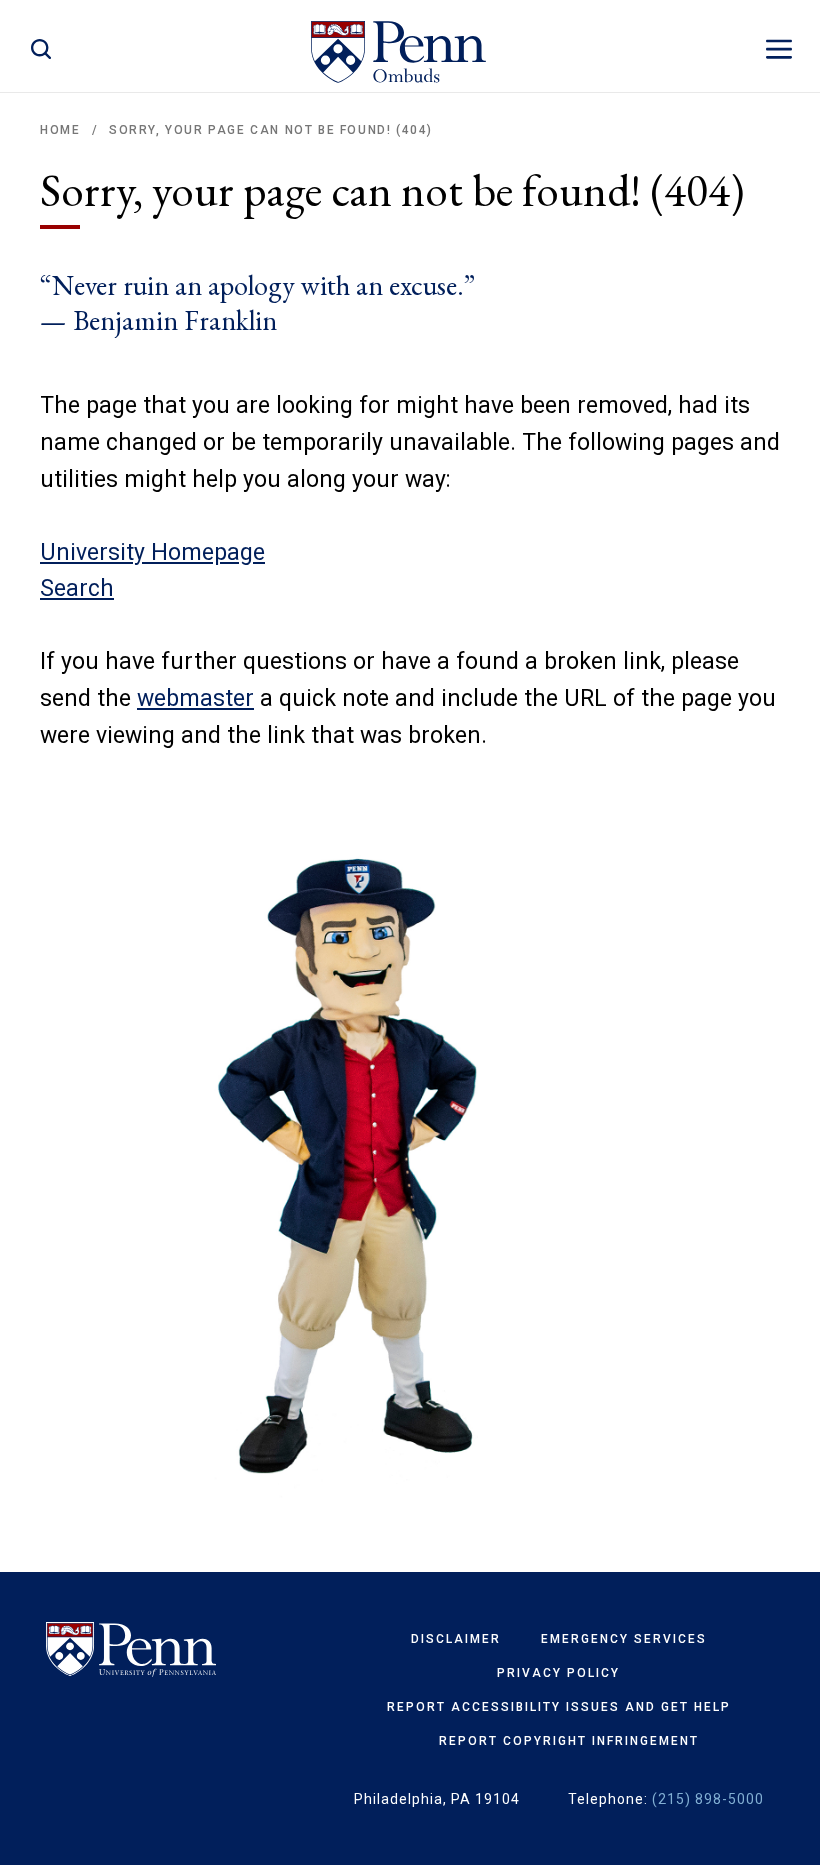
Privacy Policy (558, 1673)
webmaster (195, 698)
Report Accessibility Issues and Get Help (559, 1707)
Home (60, 130)
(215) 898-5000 (708, 1799)
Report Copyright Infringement (569, 1741)
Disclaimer (456, 1639)
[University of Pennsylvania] (131, 1650)
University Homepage (152, 552)
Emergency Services (624, 1639)
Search (77, 588)
